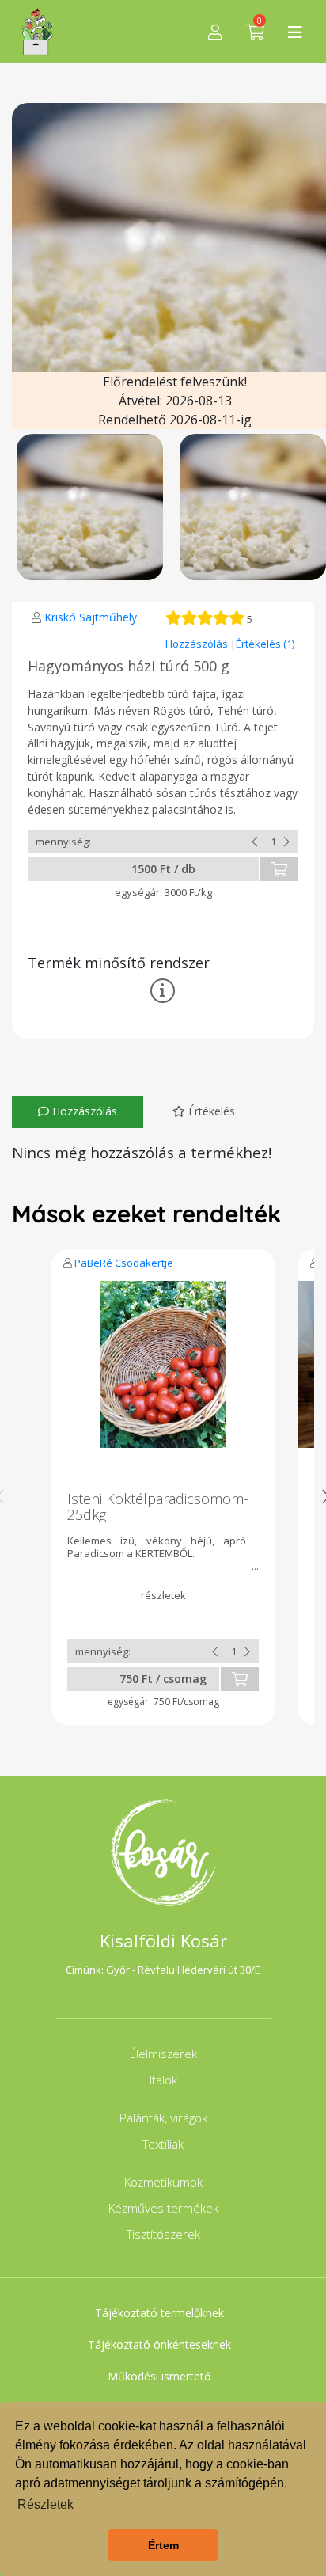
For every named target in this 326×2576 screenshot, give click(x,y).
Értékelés (210, 1111)
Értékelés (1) (265, 644)
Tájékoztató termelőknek (159, 2313)
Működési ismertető (159, 2376)
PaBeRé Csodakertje (124, 1263)
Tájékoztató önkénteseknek (159, 2344)
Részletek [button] (45, 2504)
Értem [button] (163, 2545)
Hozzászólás (198, 644)
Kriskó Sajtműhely (91, 617)
